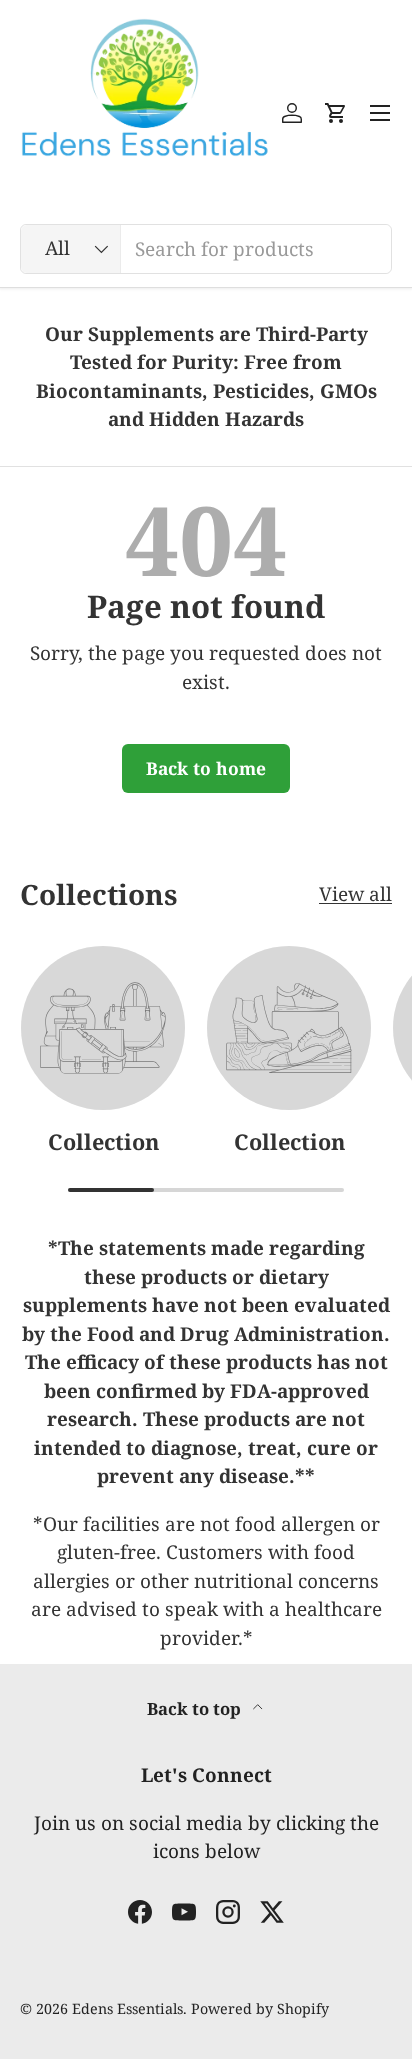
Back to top (196, 1708)
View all (355, 894)
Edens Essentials (127, 2008)
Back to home (206, 768)
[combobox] (206, 249)
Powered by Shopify (260, 2008)
